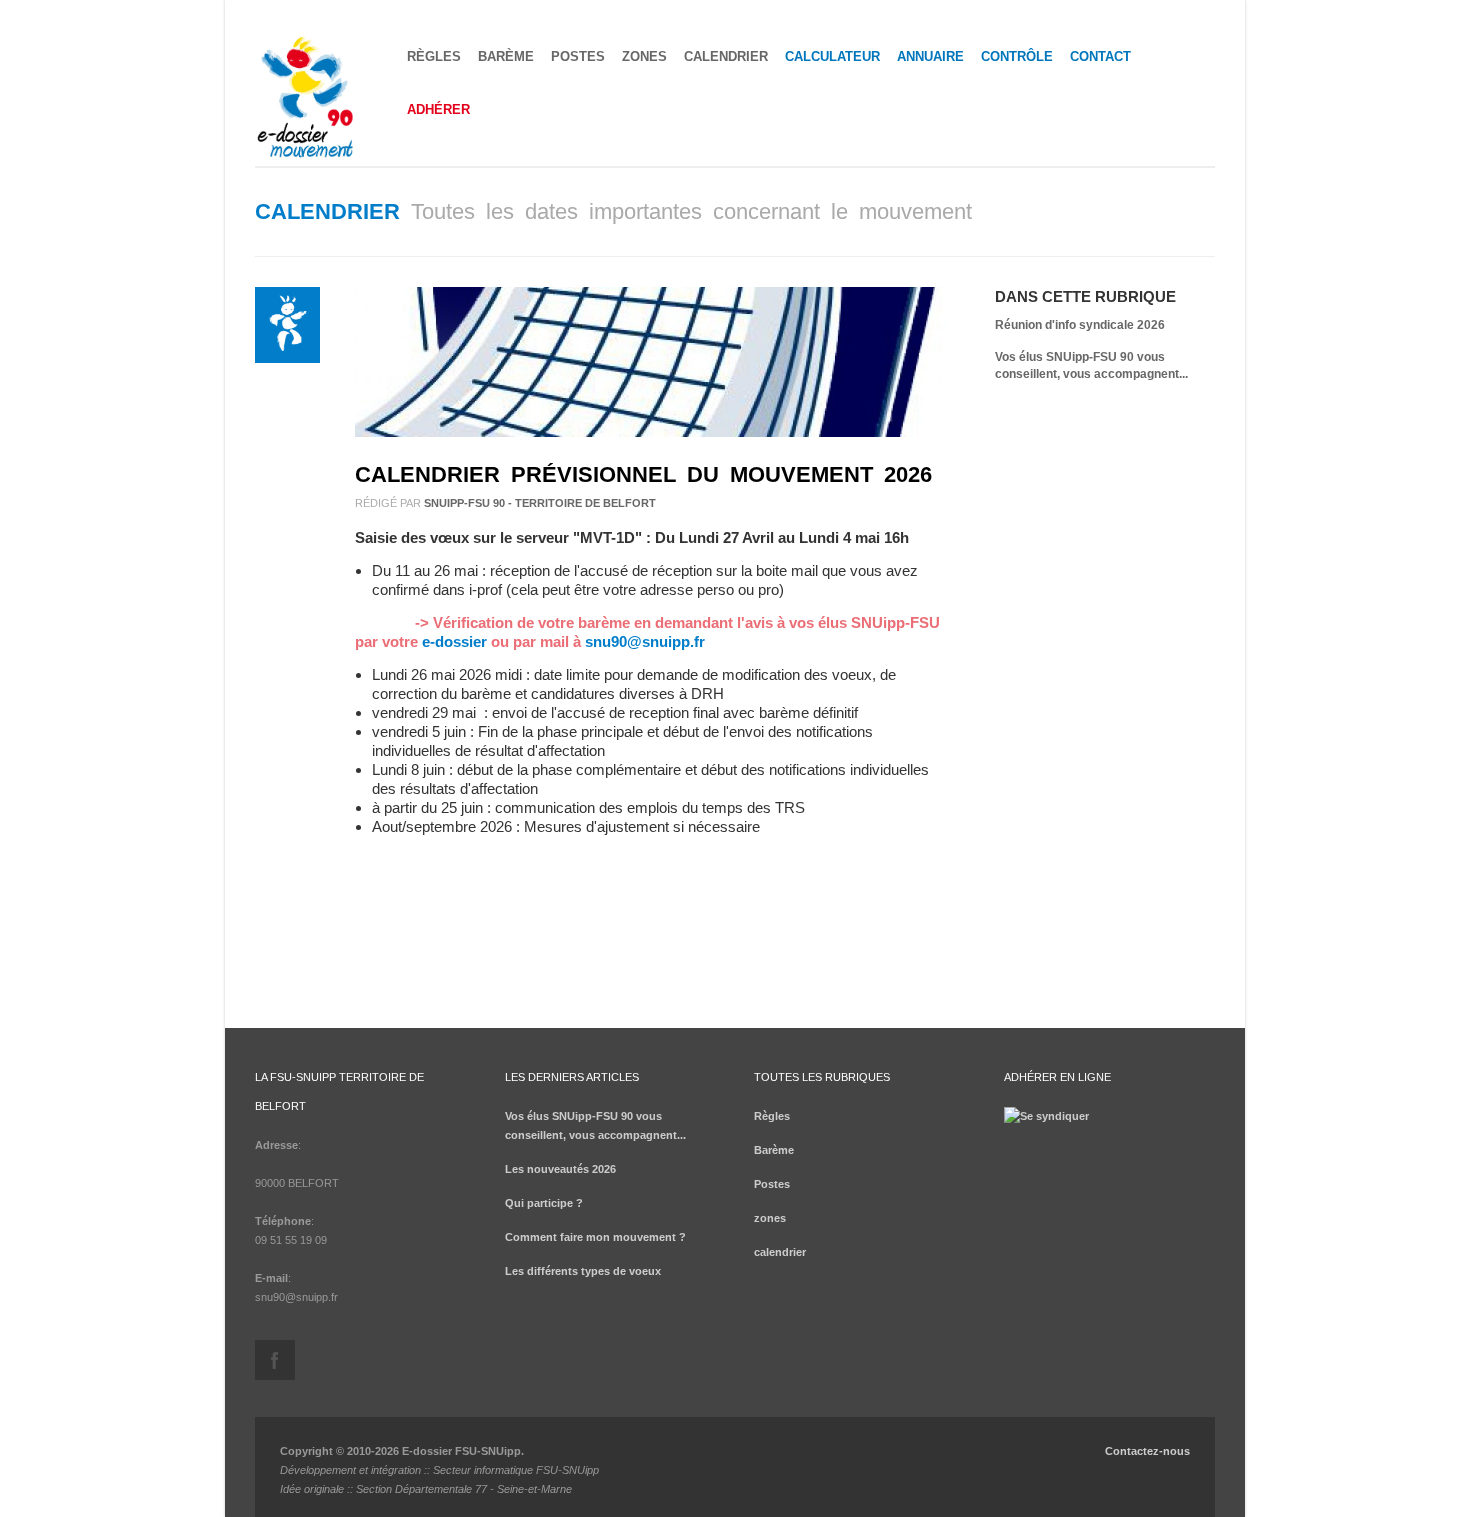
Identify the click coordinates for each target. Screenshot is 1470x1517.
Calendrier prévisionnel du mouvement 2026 (643, 474)
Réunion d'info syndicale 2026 (1080, 325)
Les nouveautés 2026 (560, 1169)
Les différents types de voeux (583, 1271)
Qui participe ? (544, 1203)
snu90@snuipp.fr (645, 641)
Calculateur (832, 56)
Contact (1100, 56)
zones (644, 56)
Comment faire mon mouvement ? (595, 1237)
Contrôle (1017, 56)
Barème (506, 56)
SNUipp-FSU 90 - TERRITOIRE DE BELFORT (540, 503)
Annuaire (930, 56)
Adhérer (438, 109)
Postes (578, 56)
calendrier (726, 56)
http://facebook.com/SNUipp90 (275, 1360)
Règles (434, 56)
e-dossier (454, 641)
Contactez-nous (1147, 1451)
